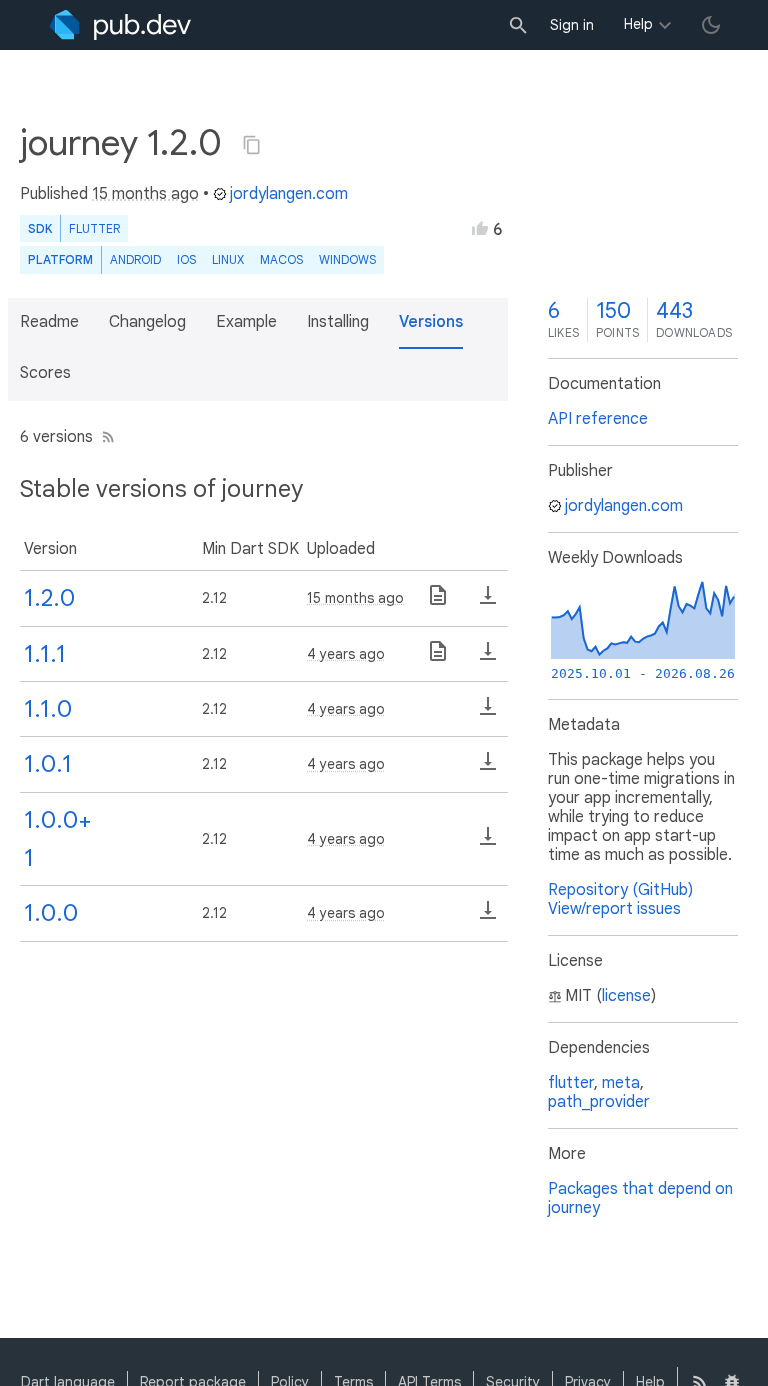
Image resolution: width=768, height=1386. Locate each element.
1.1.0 (48, 709)
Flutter (94, 228)
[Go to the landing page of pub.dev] (120, 25)
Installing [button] (338, 322)
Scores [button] (45, 373)
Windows (347, 259)
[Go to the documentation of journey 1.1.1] (438, 658)
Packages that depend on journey (640, 1198)
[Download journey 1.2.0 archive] (488, 602)
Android (135, 259)
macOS (281, 259)
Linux (228, 259)
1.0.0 (51, 913)
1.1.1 (45, 654)
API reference (598, 419)
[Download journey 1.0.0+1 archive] (488, 843)
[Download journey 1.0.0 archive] (488, 917)
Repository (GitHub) (620, 890)
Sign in (572, 25)
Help (638, 24)
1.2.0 (49, 598)
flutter (571, 1083)
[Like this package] (480, 228)
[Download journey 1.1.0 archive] (488, 713)
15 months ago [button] (145, 194)
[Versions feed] (104, 437)
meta (621, 1083)
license (626, 996)
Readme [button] (49, 322)
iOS (186, 259)
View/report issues (614, 909)
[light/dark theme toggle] (711, 25)
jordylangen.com (289, 194)
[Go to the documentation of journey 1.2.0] (438, 602)
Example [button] (246, 322)
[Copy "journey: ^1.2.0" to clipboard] (252, 145)
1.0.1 (48, 764)
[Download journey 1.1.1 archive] (488, 658)
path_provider (599, 1102)
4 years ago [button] (346, 654)
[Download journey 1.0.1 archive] (488, 768)
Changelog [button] (147, 322)
